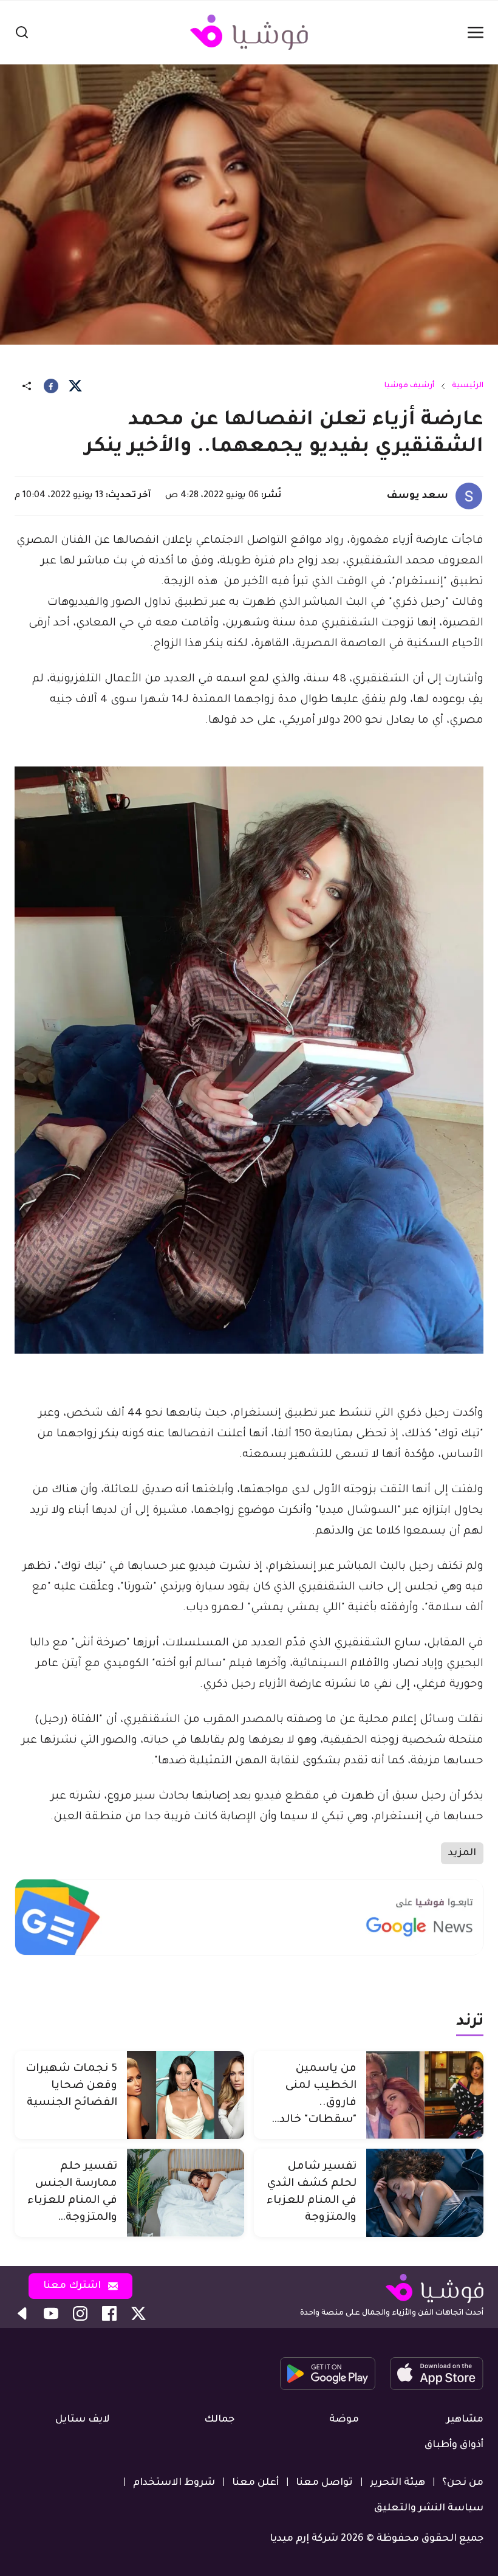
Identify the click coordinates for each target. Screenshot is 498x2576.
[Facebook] (51, 386)
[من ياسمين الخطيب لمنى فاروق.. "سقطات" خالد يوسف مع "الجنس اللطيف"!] (425, 2095)
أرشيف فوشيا (409, 386)
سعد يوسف (417, 496)
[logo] (249, 32)
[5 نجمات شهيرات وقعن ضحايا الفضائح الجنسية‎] (186, 2095)
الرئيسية (468, 386)
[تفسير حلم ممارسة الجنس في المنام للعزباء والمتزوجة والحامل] (186, 2193)
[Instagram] (80, 2313)
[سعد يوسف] (469, 496)
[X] (75, 386)
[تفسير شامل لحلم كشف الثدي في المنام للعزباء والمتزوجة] (425, 2193)
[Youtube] (51, 2313)
